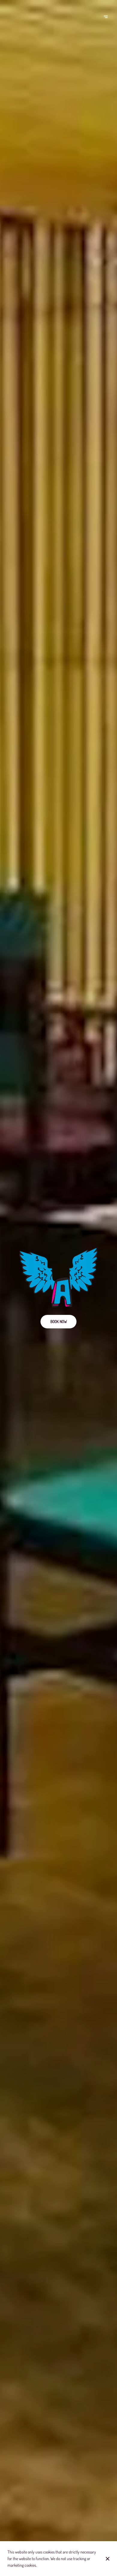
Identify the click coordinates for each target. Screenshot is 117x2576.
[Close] (108, 2559)
